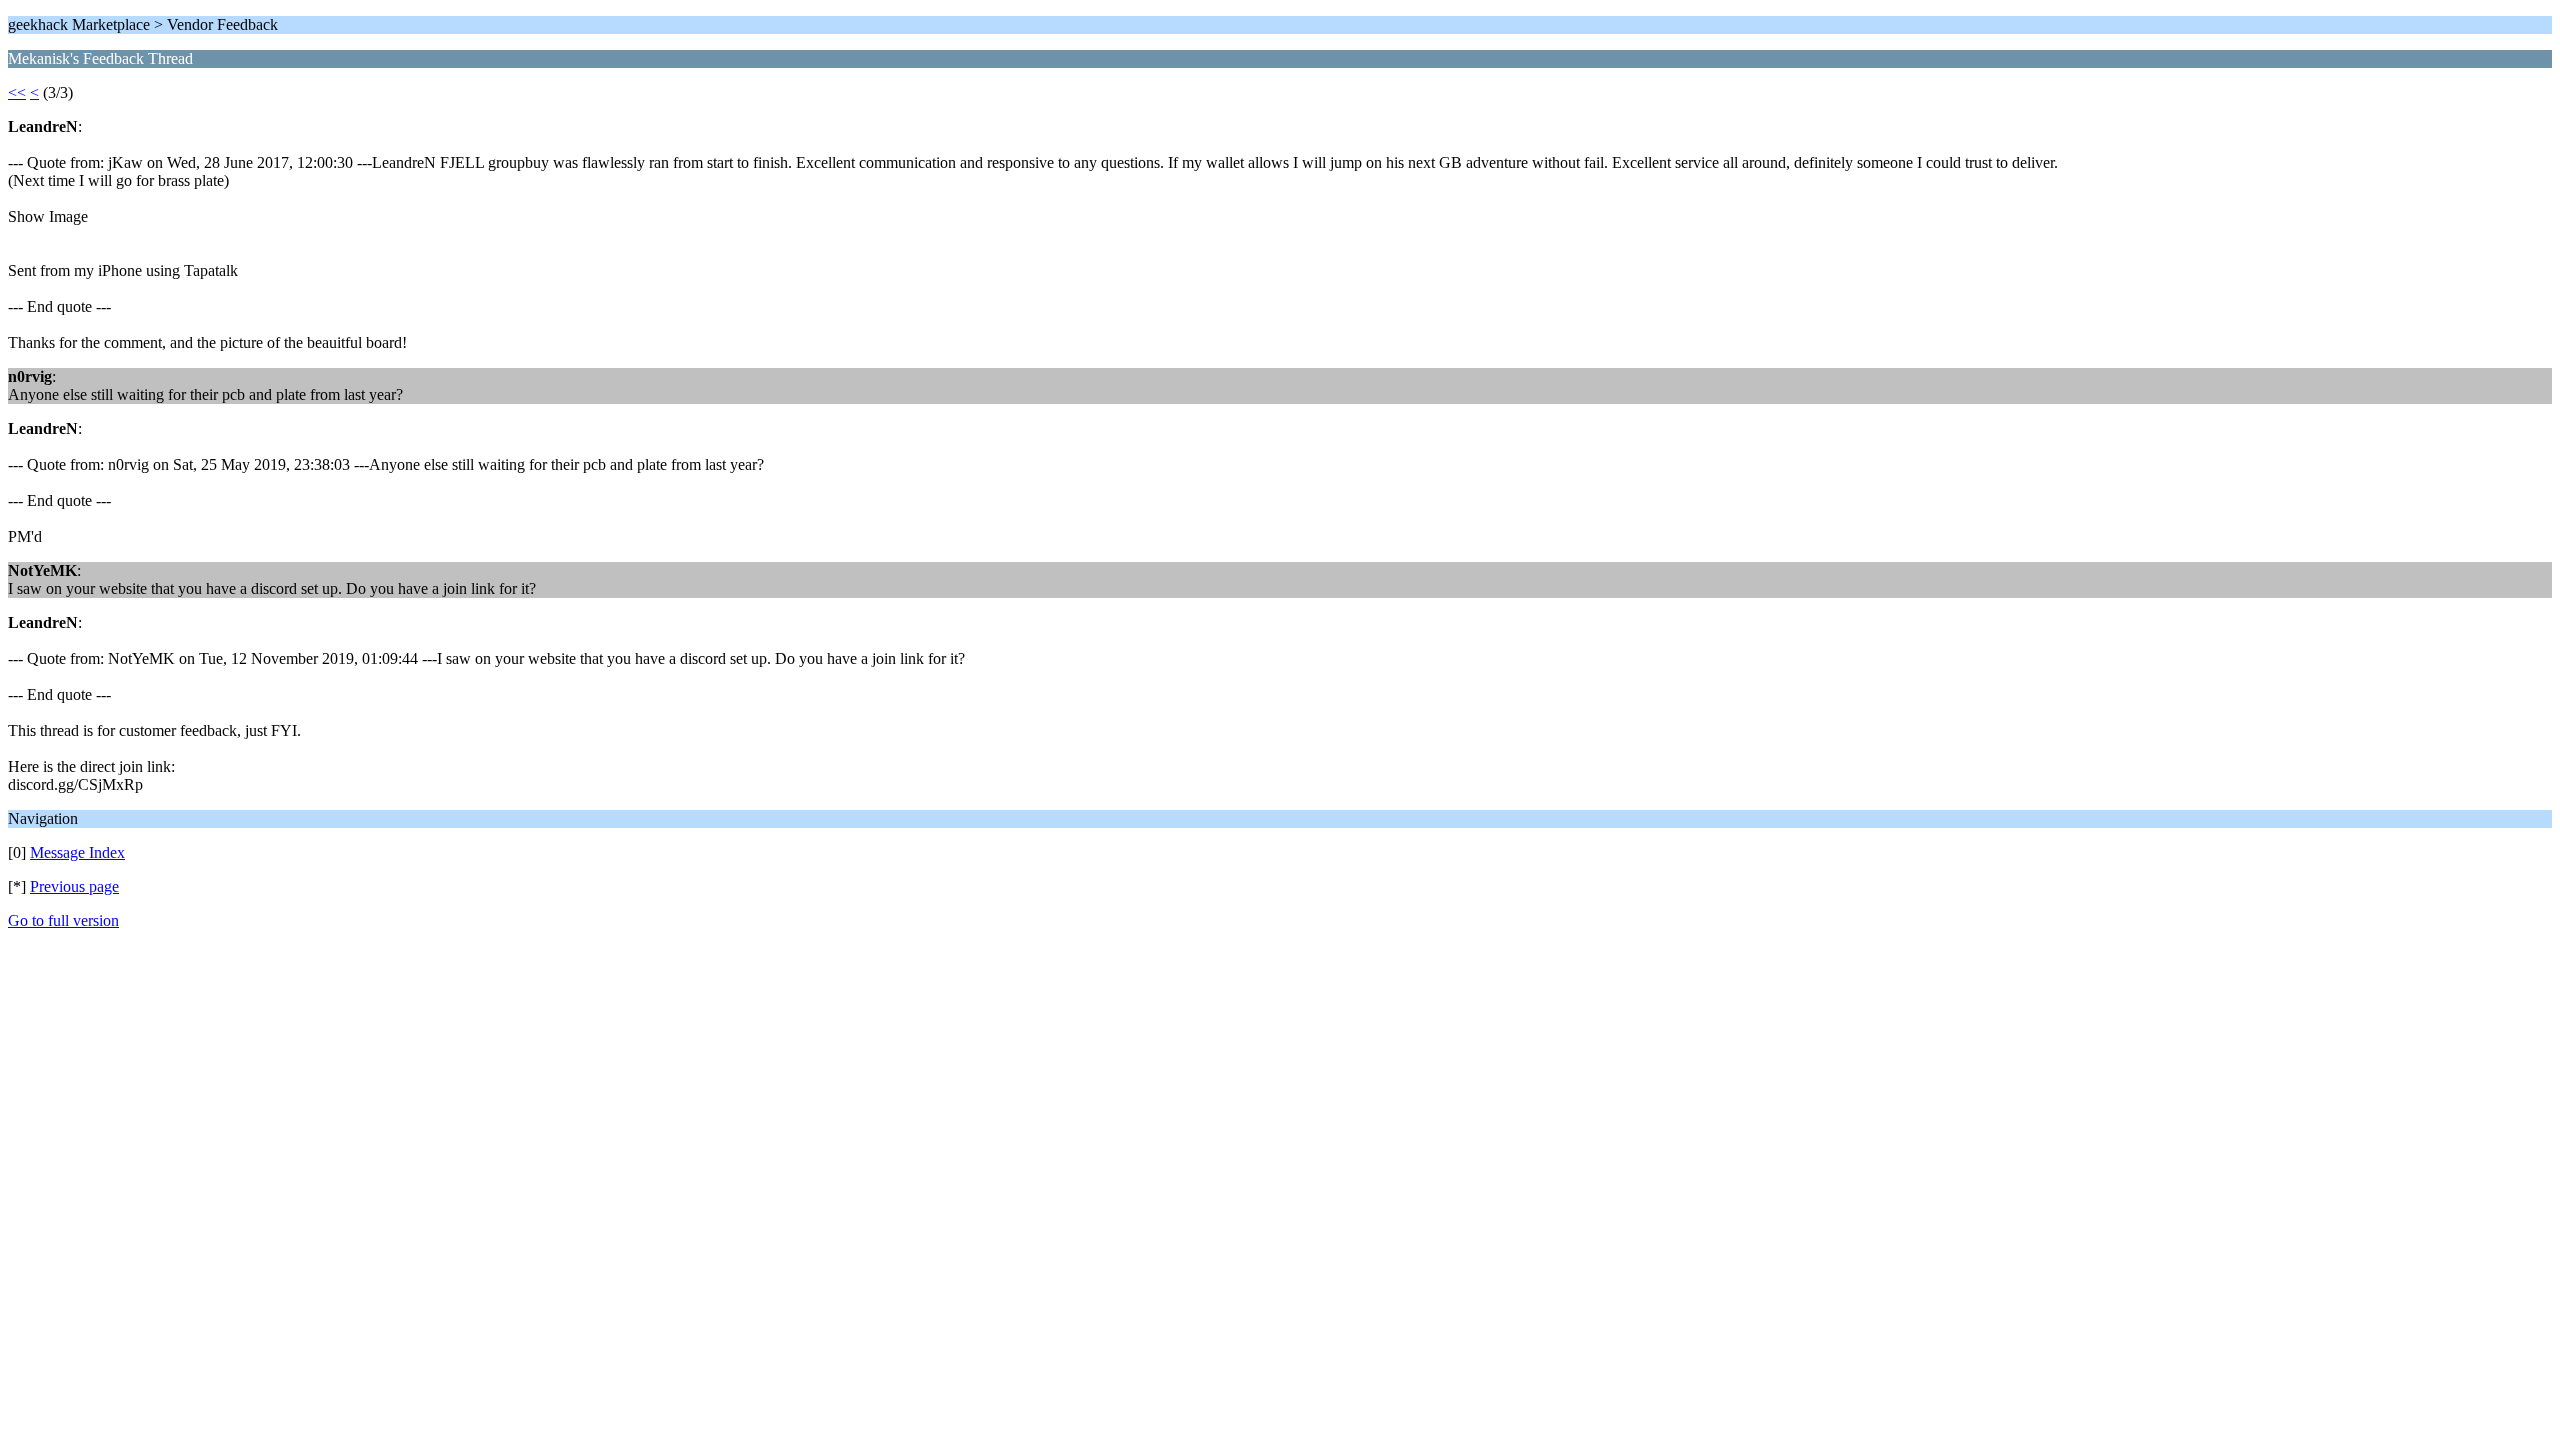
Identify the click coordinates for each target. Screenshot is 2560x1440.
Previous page (74, 886)
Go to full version (63, 920)
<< (17, 92)
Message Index (77, 852)
